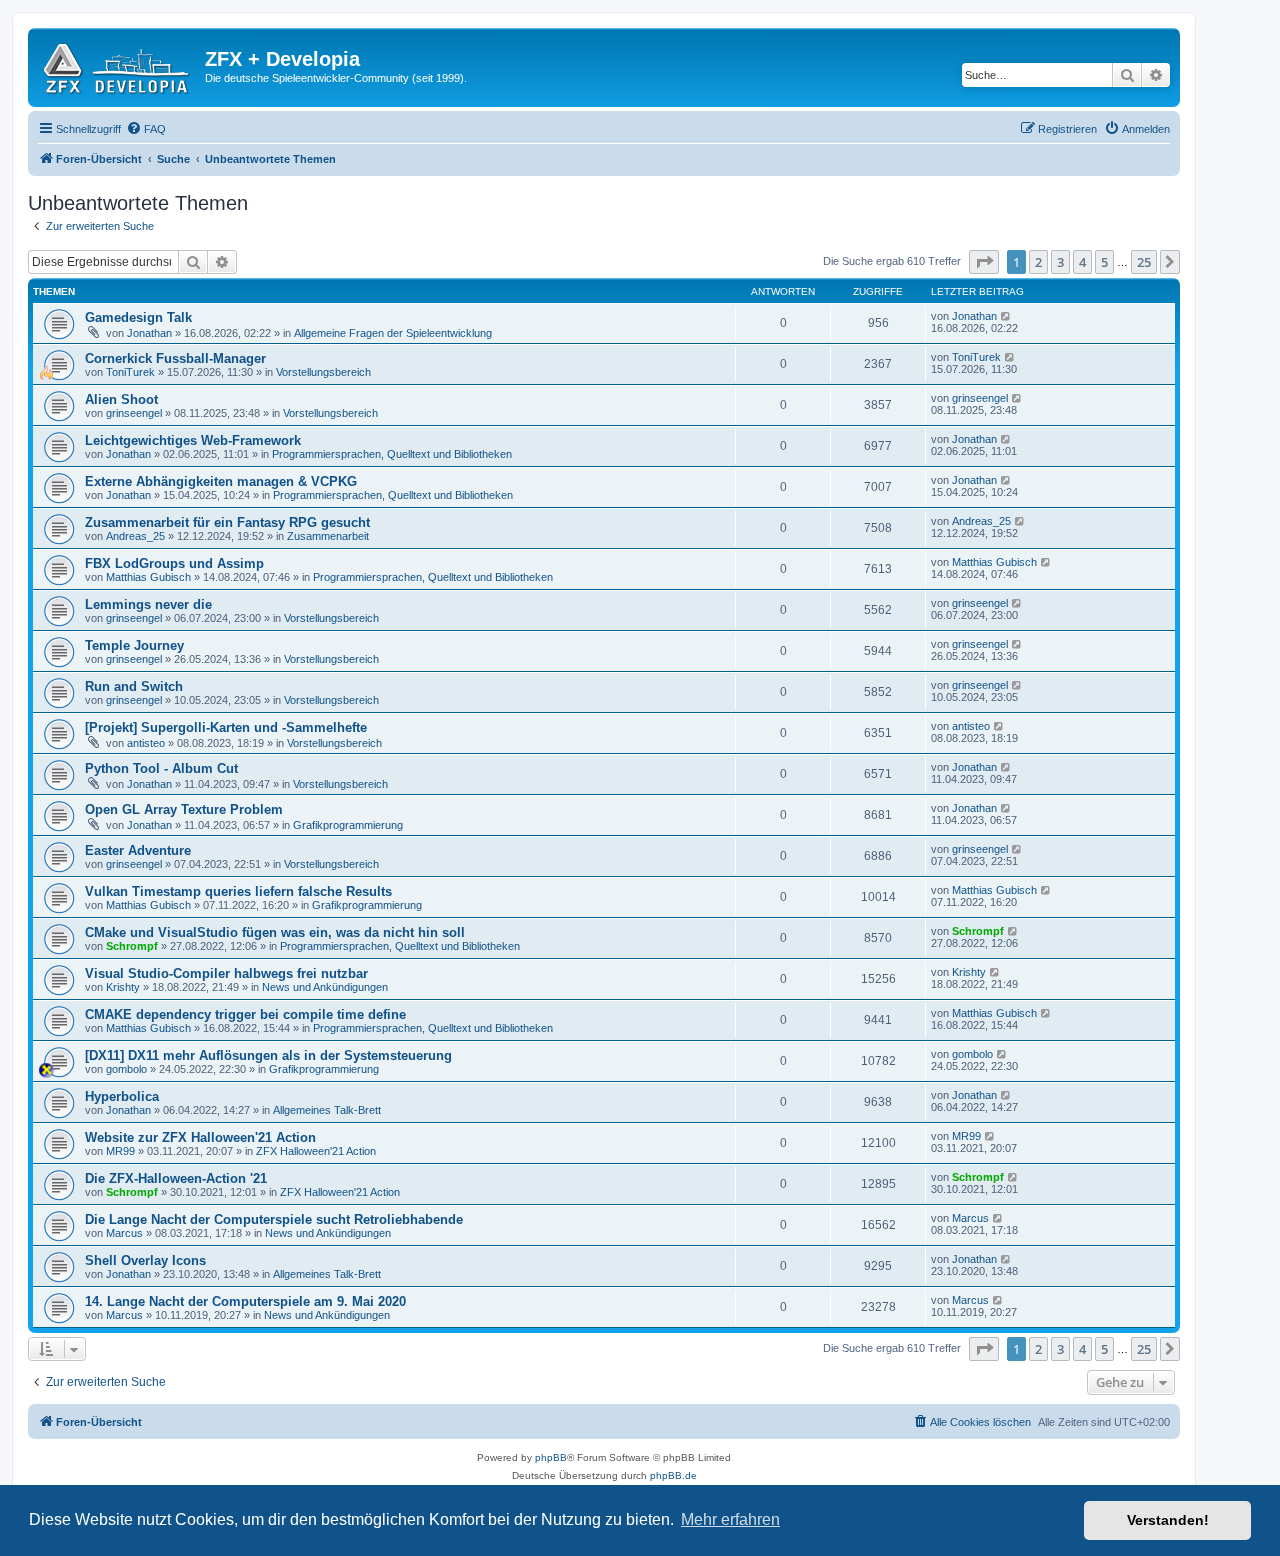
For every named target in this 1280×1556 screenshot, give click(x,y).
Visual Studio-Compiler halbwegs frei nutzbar (226, 973)
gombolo (126, 1069)
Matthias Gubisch (148, 577)
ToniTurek (130, 372)
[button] (984, 262)
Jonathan (149, 333)
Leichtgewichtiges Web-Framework (193, 440)
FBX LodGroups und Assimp (174, 563)
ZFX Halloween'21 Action (316, 1151)
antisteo (146, 743)
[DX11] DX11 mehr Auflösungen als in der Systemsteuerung (268, 1055)
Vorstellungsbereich (323, 372)
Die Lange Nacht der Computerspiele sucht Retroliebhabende (274, 1219)
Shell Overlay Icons (145, 1260)
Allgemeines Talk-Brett (327, 1110)
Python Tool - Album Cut (161, 768)
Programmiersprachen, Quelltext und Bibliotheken (392, 454)
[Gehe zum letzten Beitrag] (1006, 316)
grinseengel (134, 413)
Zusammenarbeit (328, 536)
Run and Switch (134, 686)
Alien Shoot (121, 399)
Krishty (123, 987)
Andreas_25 (135, 536)
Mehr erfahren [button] (730, 1519)
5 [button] (1104, 262)
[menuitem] (146, 129)
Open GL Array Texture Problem (184, 809)
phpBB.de (673, 1475)
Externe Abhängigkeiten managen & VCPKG (221, 481)
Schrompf (132, 946)
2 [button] (1038, 262)
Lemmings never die (148, 604)
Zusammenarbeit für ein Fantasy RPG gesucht (227, 522)
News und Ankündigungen (325, 987)
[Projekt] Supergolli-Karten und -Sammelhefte (226, 727)
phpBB (551, 1457)
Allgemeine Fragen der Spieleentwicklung (393, 333)
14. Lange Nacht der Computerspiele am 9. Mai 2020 (245, 1301)
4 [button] (1082, 262)
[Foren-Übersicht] (119, 65)
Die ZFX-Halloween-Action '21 (176, 1178)
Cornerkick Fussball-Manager (175, 358)
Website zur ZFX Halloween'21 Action (200, 1137)
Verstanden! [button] (1168, 1520)
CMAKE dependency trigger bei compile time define (245, 1014)
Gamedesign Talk (138, 317)
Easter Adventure (138, 850)
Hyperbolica (122, 1096)
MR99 (120, 1151)
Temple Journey (134, 645)
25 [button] (1144, 262)
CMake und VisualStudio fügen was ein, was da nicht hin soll (275, 932)
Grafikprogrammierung (348, 825)
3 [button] (1060, 262)
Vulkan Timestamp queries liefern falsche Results (238, 891)
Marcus (124, 1233)
